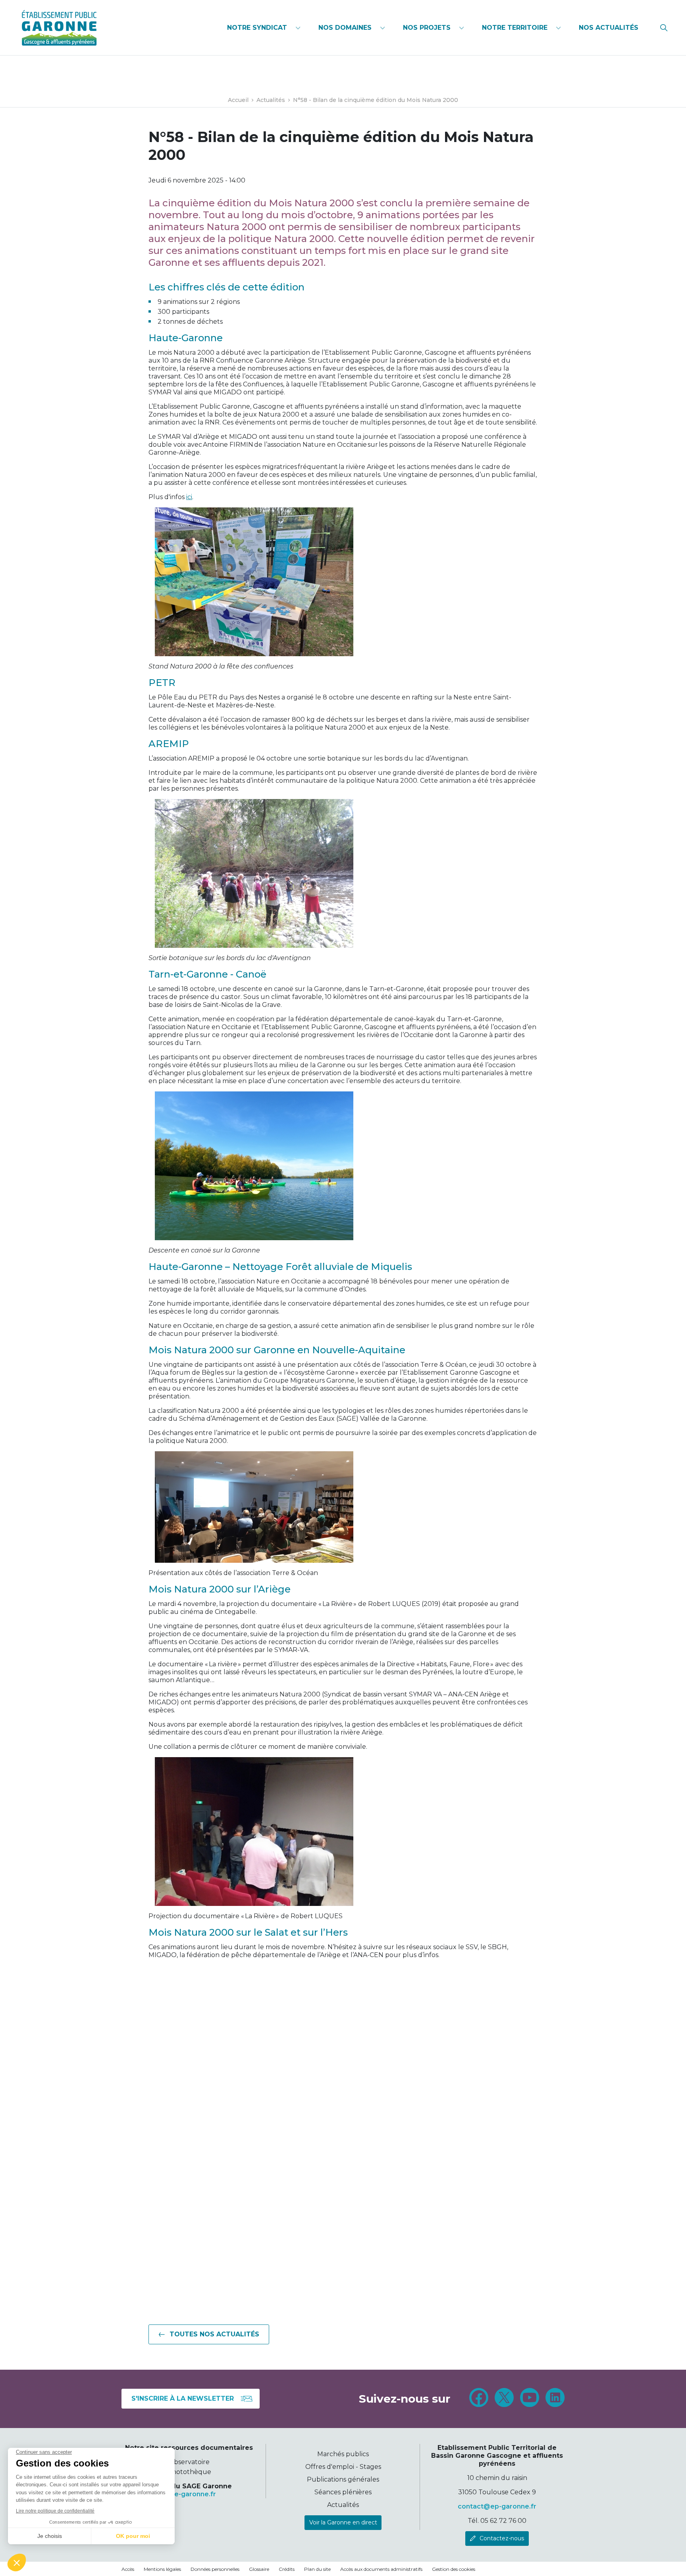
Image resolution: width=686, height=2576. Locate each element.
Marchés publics (343, 2454)
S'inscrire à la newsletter (183, 2398)
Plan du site (317, 2569)
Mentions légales (162, 2569)
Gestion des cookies (454, 2569)
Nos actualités (609, 28)
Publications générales (343, 2479)
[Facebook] (479, 2399)
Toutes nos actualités (214, 2334)
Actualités (343, 2505)
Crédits (287, 2569)
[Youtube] (530, 2399)
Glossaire (259, 2569)
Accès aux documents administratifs (381, 2569)
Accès (128, 2569)
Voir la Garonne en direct (343, 2522)
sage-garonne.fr (189, 2494)
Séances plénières (343, 2492)
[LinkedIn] (555, 2399)
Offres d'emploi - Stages (343, 2467)
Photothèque (189, 2472)
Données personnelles (215, 2569)
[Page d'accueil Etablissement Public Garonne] (59, 28)
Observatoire (189, 2462)
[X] (504, 2399)
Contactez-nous (502, 2538)
